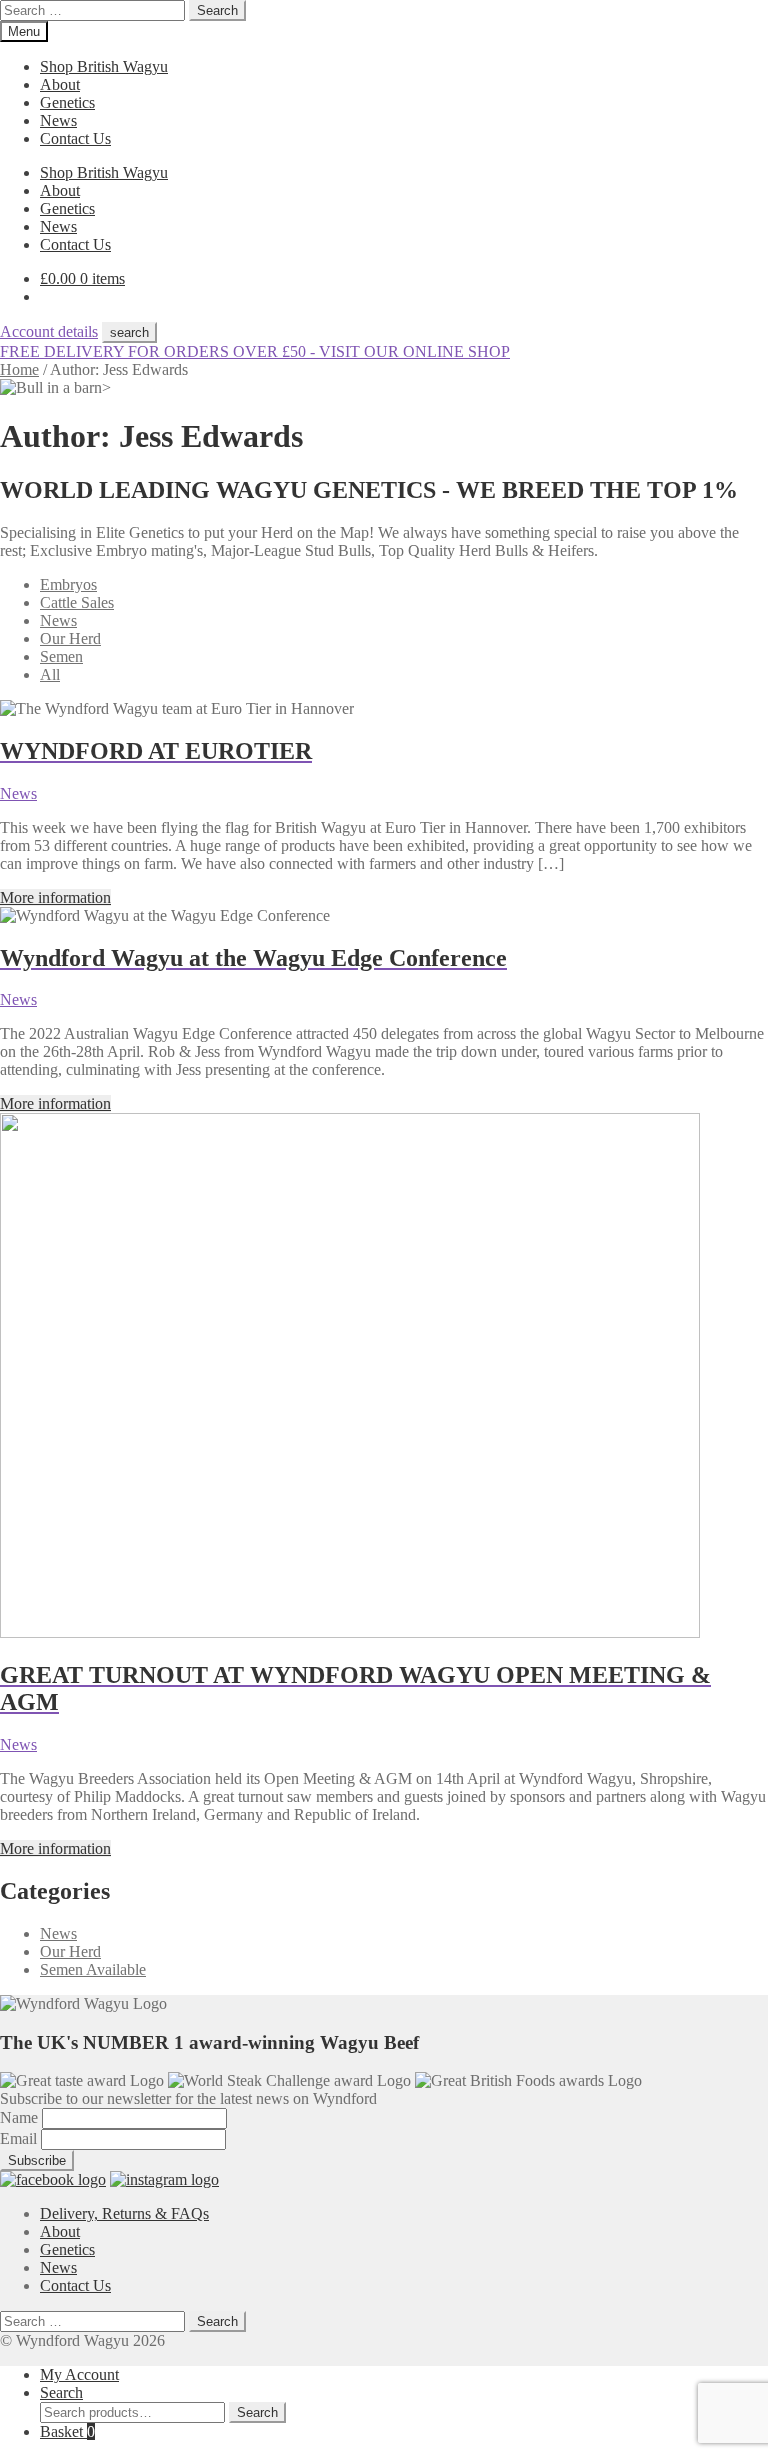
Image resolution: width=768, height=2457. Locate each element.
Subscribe (37, 2160)
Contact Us (75, 138)
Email (20, 2138)
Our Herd (70, 638)
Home (19, 369)
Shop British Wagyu (104, 66)
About (60, 84)
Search (61, 2392)
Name (21, 2117)
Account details (49, 331)
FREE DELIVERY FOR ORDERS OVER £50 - (255, 351)
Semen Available (93, 1969)
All (50, 674)
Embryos (68, 584)
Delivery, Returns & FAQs (124, 2213)
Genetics (67, 102)
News (58, 120)
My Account (79, 2374)
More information (55, 897)
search (129, 332)
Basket (67, 2431)
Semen (61, 656)
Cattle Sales (77, 602)
